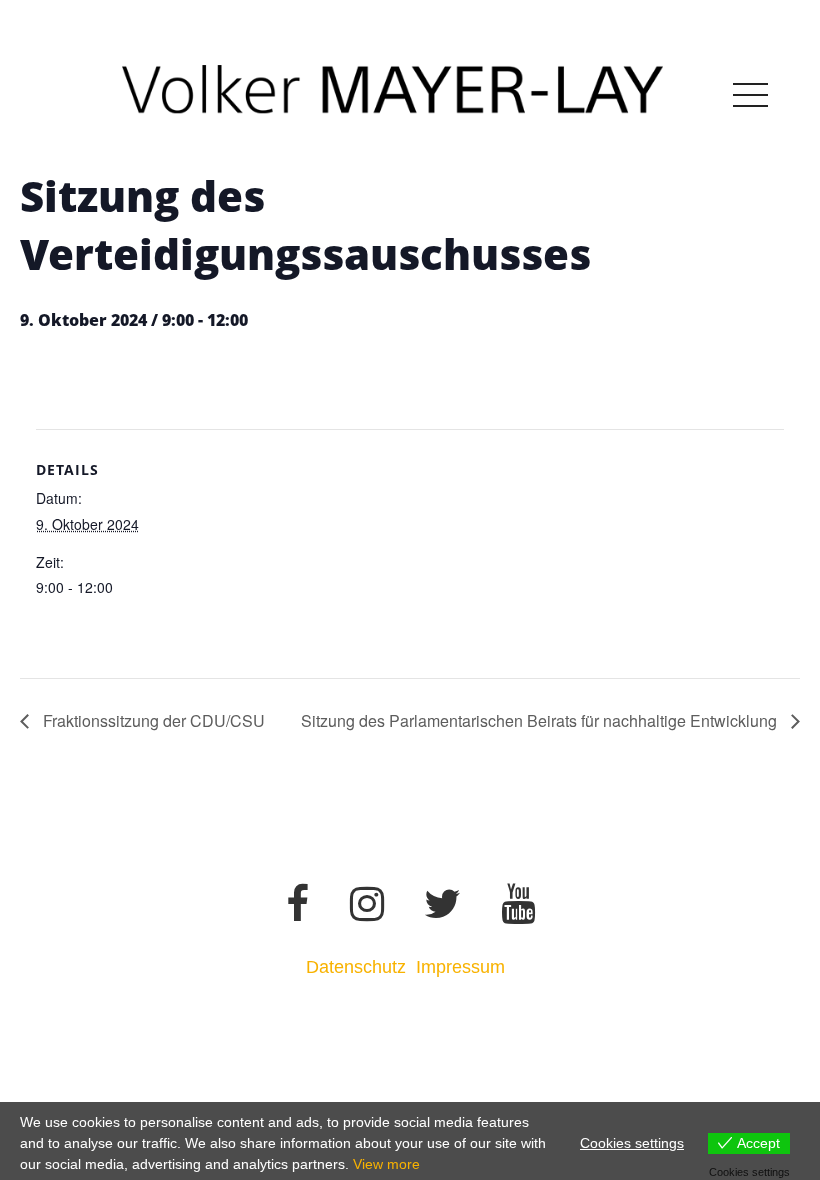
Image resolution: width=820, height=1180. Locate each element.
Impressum (463, 967)
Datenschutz (356, 967)
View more (386, 1164)
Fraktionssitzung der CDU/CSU (152, 720)
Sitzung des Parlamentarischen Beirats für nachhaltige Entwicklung (541, 720)
